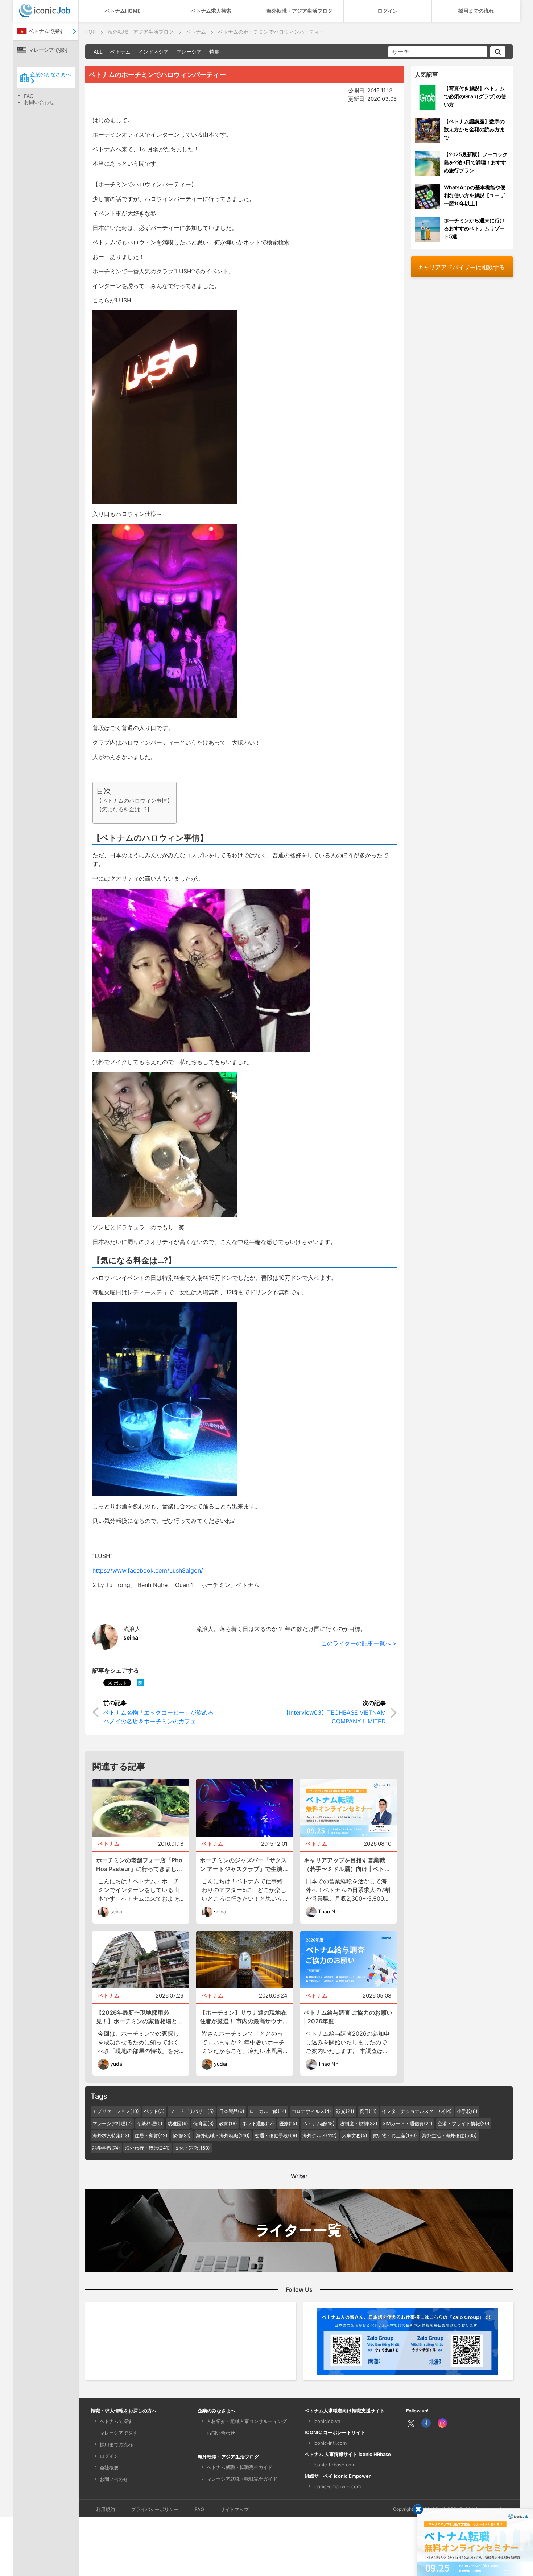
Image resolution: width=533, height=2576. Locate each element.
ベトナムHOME (123, 11)
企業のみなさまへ (50, 74)
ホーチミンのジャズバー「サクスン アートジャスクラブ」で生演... (244, 1864)
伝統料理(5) (150, 2123)
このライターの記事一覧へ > (359, 1643)
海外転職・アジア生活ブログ (299, 11)
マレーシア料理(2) (112, 2123)
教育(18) (228, 2123)
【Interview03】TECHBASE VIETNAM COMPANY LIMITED (334, 1717)
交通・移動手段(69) (276, 2135)
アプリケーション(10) (116, 2111)
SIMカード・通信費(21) (408, 2123)
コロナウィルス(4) (311, 2111)
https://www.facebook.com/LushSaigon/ (148, 1570)
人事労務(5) (355, 2135)
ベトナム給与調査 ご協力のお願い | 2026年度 (348, 2017)
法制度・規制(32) (359, 2123)
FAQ (29, 96)
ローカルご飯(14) (268, 2111)
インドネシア (153, 52)
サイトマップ (235, 2509)
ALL (98, 52)
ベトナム (120, 52)
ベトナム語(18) (319, 2123)
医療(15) (288, 2123)
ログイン (388, 11)
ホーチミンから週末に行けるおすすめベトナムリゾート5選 (474, 228)
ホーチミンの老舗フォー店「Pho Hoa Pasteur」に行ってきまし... (139, 1864)
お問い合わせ (39, 102)
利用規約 (106, 2509)
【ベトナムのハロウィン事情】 (135, 801)
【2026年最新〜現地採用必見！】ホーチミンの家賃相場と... (139, 2017)
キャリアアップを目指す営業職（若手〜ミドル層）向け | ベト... (347, 1864)
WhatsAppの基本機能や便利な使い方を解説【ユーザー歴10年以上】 (475, 195)
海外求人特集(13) (111, 2135)
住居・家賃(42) (151, 2135)
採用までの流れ (476, 11)
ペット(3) (154, 2111)
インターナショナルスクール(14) (417, 2111)
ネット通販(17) (258, 2123)
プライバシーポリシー (155, 2509)
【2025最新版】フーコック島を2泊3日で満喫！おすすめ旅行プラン (476, 162)
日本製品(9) (232, 2111)
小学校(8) (467, 2111)
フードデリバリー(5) (192, 2111)
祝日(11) (368, 2111)
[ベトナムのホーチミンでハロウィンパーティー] (140, 1682)
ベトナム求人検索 (211, 11)
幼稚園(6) (178, 2123)
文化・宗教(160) (192, 2148)
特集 (214, 52)
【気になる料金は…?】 (124, 809)
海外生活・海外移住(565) (449, 2135)
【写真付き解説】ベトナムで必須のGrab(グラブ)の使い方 (475, 96)
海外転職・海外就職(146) (223, 2135)
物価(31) (182, 2135)
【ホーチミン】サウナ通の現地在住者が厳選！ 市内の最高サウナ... (244, 2017)
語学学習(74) (106, 2148)
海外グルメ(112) (320, 2135)
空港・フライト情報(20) (464, 2123)
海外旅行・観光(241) (147, 2148)
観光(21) (345, 2111)
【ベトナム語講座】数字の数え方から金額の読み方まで (474, 129)
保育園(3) (204, 2123)
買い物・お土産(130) (395, 2135)
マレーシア (189, 52)
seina (131, 1637)
